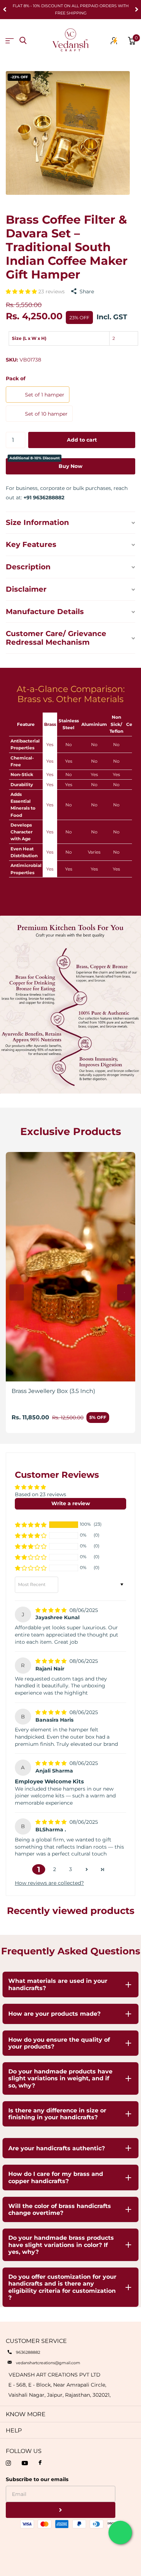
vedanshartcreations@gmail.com (48, 2363)
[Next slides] (124, 1293)
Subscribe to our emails (37, 2479)
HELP (14, 2430)
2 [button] (55, 1869)
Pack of (16, 378)
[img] (52, 1610)
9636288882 (28, 2352)
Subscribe (61, 2510)
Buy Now (46, 464)
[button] (22, 292)
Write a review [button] (71, 1503)
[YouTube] (25, 2463)
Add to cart (82, 440)
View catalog (10, 41)
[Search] (23, 41)
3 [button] (70, 1869)
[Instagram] (8, 2463)
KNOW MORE (26, 2414)
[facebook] (40, 2463)
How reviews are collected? (49, 1883)
